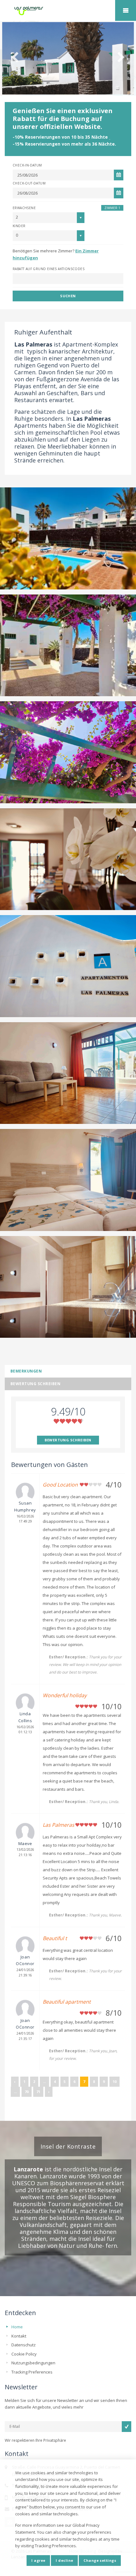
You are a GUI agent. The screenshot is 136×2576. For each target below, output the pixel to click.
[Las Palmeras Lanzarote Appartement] (68, 11)
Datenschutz (24, 2345)
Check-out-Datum (29, 183)
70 (27, 2092)
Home (17, 2327)
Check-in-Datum (27, 165)
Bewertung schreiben (35, 1384)
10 (114, 2081)
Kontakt (19, 2336)
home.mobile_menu (126, 10)
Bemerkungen (26, 1371)
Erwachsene (24, 208)
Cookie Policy (24, 2354)
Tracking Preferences (32, 2372)
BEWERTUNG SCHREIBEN (68, 1440)
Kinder (19, 226)
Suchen (68, 296)
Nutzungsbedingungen (33, 2363)
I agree (38, 2560)
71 (38, 2092)
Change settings (100, 2560)
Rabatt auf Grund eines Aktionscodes (49, 269)
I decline (64, 2560)
